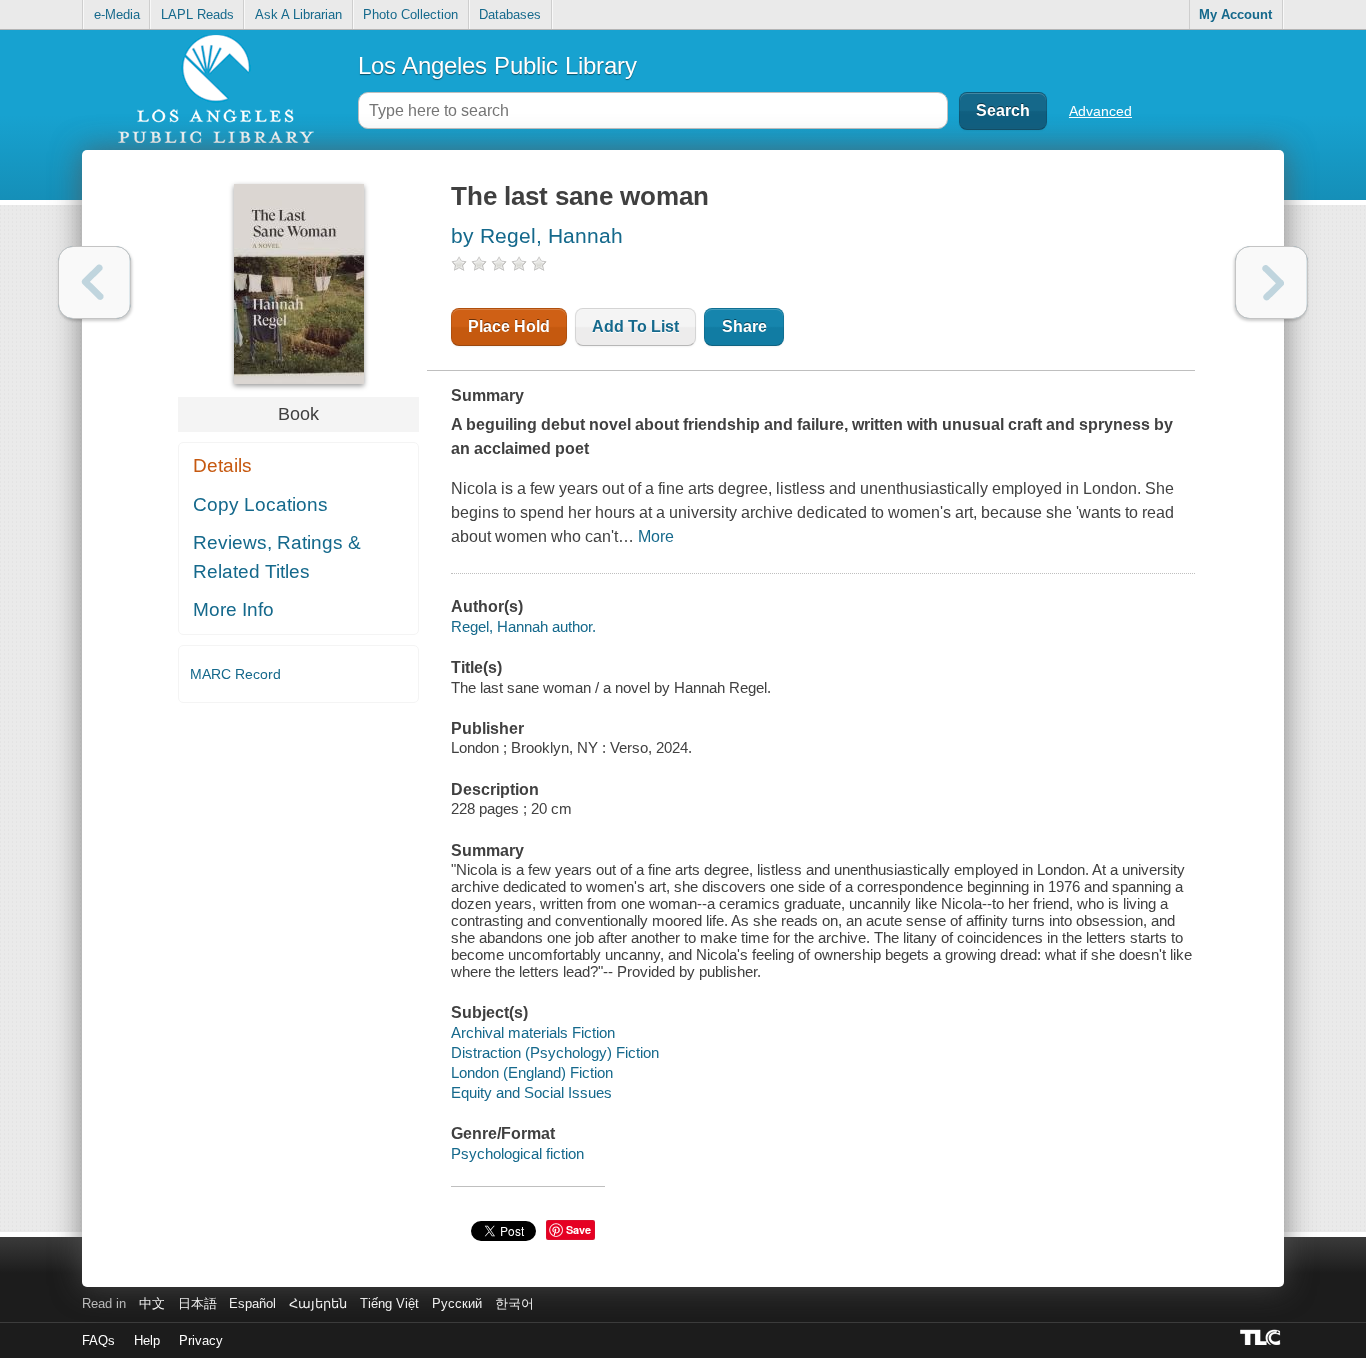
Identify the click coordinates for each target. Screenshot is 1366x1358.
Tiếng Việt (389, 1303)
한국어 (514, 1303)
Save (578, 1229)
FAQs (98, 1340)
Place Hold (509, 326)
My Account (1235, 14)
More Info (233, 609)
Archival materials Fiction (533, 1032)
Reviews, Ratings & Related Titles (277, 557)
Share (744, 326)
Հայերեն (318, 1303)
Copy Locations (260, 504)
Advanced (1100, 111)
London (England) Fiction (532, 1072)
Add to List (635, 326)
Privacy (201, 1340)
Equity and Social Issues (531, 1092)
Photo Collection (410, 14)
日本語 (197, 1303)
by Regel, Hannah (537, 235)
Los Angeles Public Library (497, 65)
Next (1271, 282)
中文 (152, 1303)
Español (252, 1303)
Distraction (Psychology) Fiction (555, 1052)
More (656, 536)
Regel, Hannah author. (523, 626)
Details (222, 465)
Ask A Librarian (298, 14)
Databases (510, 14)
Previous (94, 282)
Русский (457, 1303)
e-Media (117, 14)
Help (147, 1340)
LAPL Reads (197, 14)
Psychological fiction (517, 1153)
